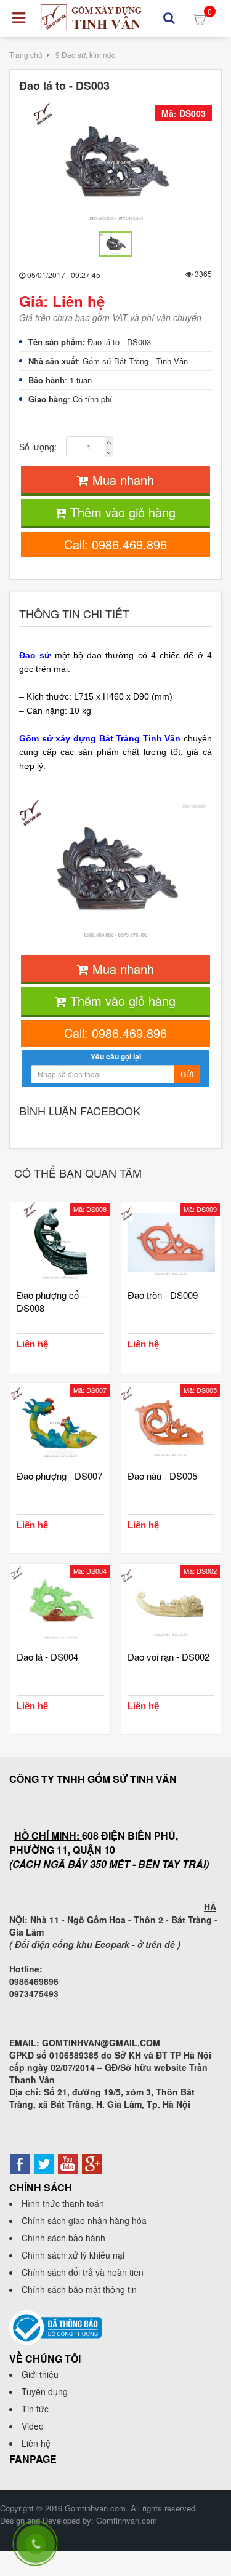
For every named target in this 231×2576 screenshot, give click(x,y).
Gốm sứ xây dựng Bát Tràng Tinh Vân (100, 738)
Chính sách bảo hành (63, 2238)
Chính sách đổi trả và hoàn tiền (83, 2272)
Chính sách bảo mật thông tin (79, 2289)
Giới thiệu (40, 2374)
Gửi (187, 1074)
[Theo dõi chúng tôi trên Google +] (92, 2163)
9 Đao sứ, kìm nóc (85, 54)
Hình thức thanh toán (63, 2203)
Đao (29, 655)
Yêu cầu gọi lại (116, 1056)
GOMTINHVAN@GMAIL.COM (101, 2043)
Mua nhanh (121, 480)
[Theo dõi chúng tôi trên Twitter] (44, 2163)
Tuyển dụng (45, 2391)
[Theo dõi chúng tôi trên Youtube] (68, 2163)
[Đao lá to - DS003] (115, 164)
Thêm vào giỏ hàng (121, 512)
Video (33, 2426)
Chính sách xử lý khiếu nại (73, 2255)
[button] (169, 18)
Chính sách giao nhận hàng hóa (84, 2220)
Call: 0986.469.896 (115, 544)
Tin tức (35, 2409)
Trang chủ (26, 54)
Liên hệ (36, 2443)
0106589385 (74, 2055)
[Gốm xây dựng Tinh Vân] (91, 17)
